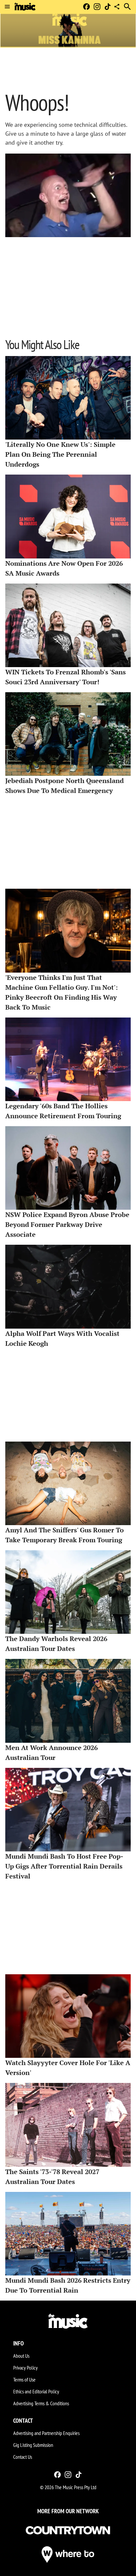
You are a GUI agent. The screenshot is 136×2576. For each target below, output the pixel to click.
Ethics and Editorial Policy (36, 2391)
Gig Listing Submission (33, 2445)
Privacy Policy (25, 2368)
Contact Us (23, 2457)
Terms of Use (24, 2379)
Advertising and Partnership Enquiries (46, 2433)
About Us (21, 2356)
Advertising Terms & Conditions (41, 2403)
